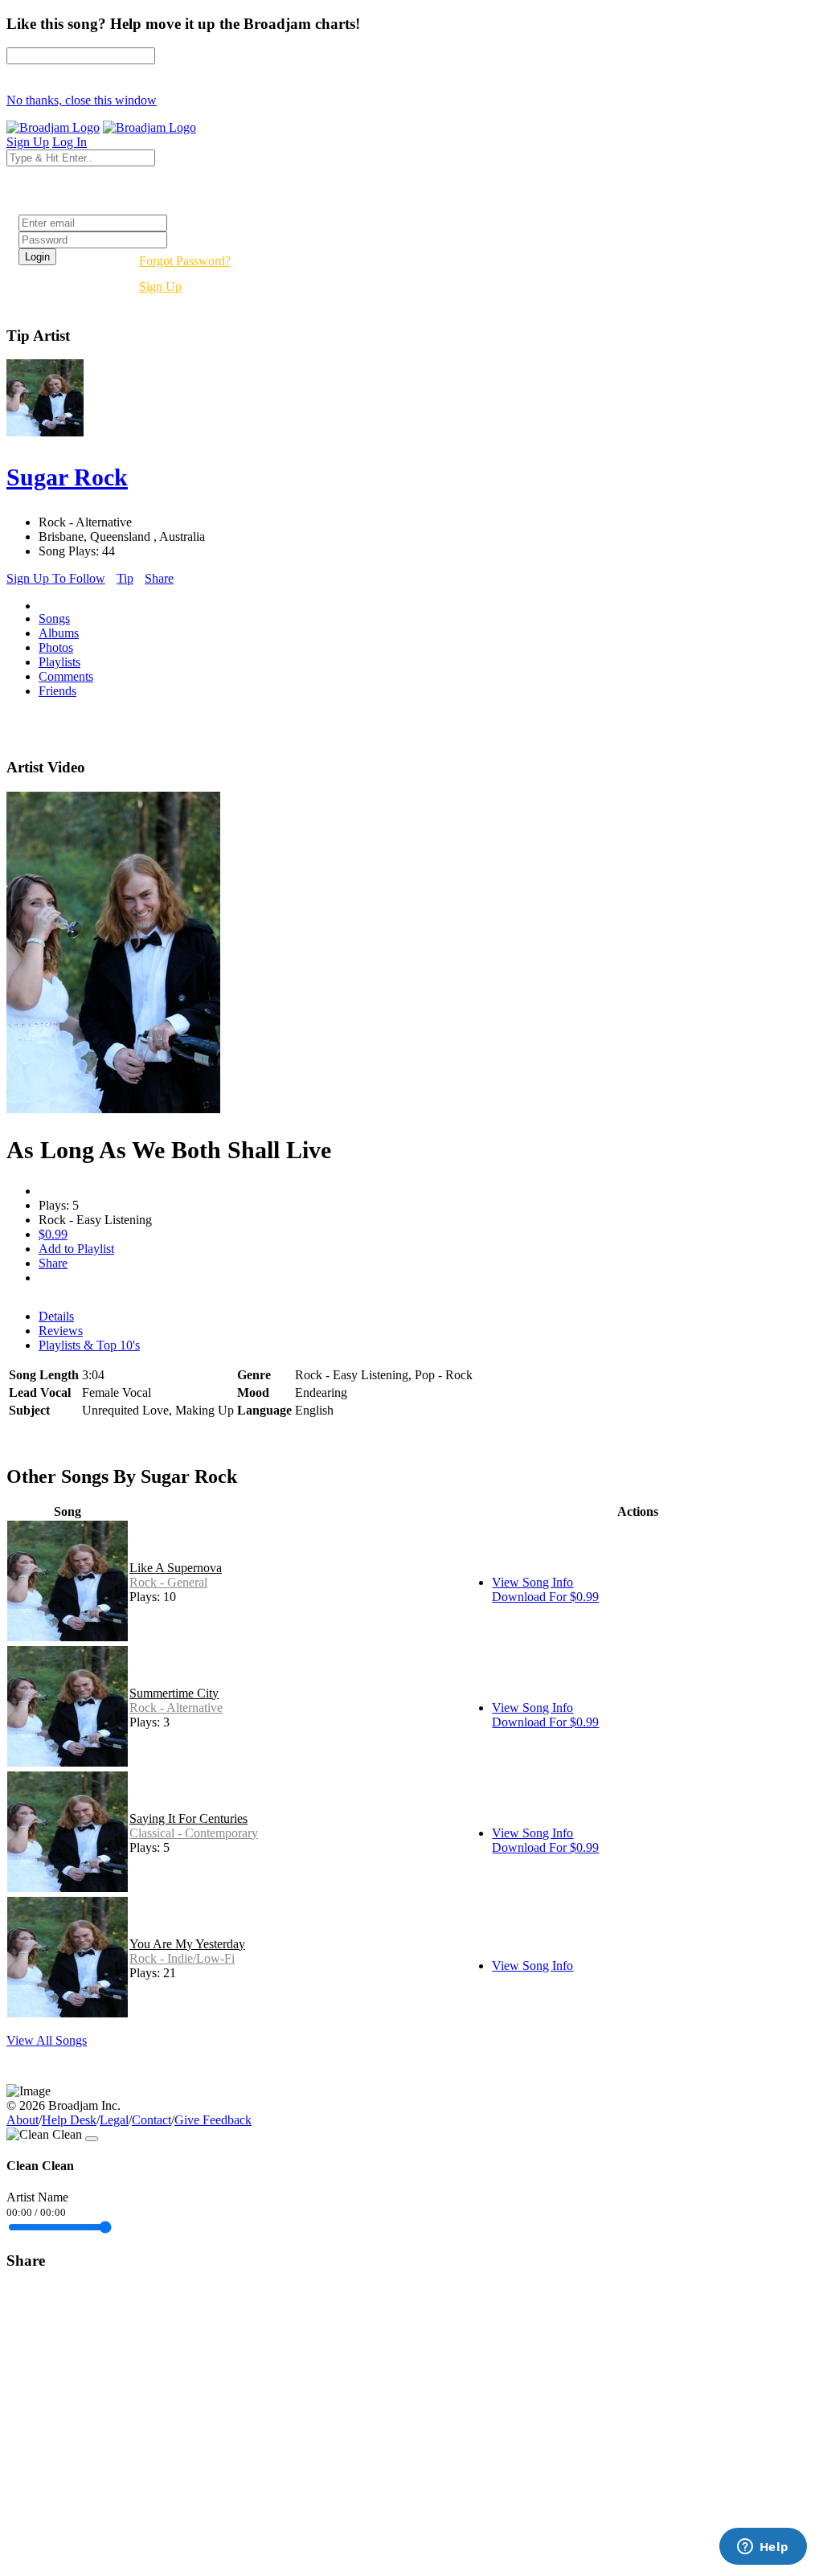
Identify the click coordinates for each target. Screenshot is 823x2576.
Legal (114, 2120)
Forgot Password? (185, 261)
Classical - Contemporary (194, 1833)
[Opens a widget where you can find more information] (763, 2548)
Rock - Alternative (176, 1708)
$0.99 (53, 1234)
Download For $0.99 (545, 1597)
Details (56, 1316)
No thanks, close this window (82, 100)
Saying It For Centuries (188, 1818)
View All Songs (47, 2040)
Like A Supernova (176, 1568)
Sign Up (160, 287)
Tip (125, 578)
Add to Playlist (76, 1249)
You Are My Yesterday (187, 1944)
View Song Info (532, 1582)
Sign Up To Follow (56, 578)
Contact (151, 2120)
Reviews (61, 1331)
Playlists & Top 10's (89, 1345)
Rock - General (168, 1582)
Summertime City (174, 1693)
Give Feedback (213, 2120)
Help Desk (69, 2120)
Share (159, 578)
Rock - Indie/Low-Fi (182, 1958)
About (23, 2120)
